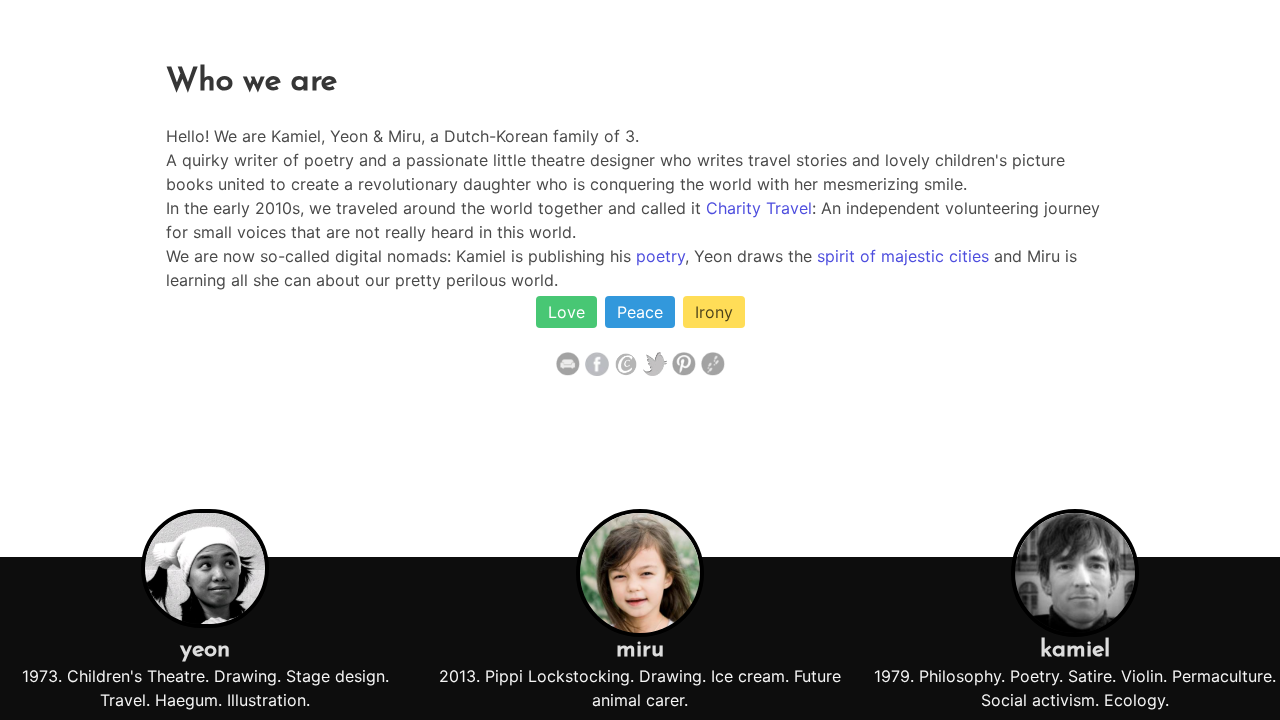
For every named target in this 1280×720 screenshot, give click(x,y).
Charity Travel (759, 208)
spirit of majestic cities (903, 256)
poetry (660, 256)
